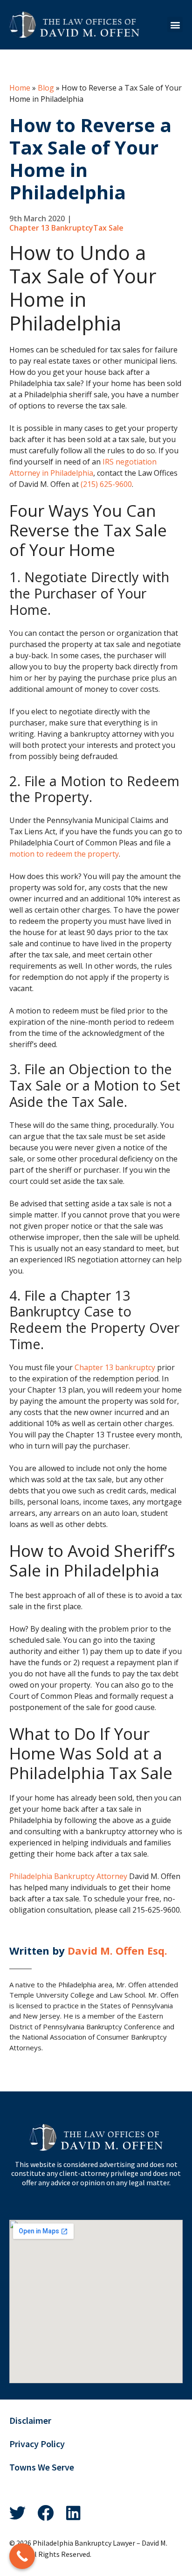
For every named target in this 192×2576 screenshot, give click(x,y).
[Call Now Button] (22, 2556)
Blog (46, 88)
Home (20, 88)
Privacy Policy (37, 2444)
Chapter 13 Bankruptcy (51, 228)
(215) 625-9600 (106, 484)
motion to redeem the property (64, 854)
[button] (175, 25)
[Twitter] (17, 2513)
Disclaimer (30, 2421)
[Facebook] (45, 2513)
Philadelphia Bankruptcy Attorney (68, 1876)
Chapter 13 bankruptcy (115, 1367)
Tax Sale (108, 228)
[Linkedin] (73, 2513)
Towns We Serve (42, 2467)
